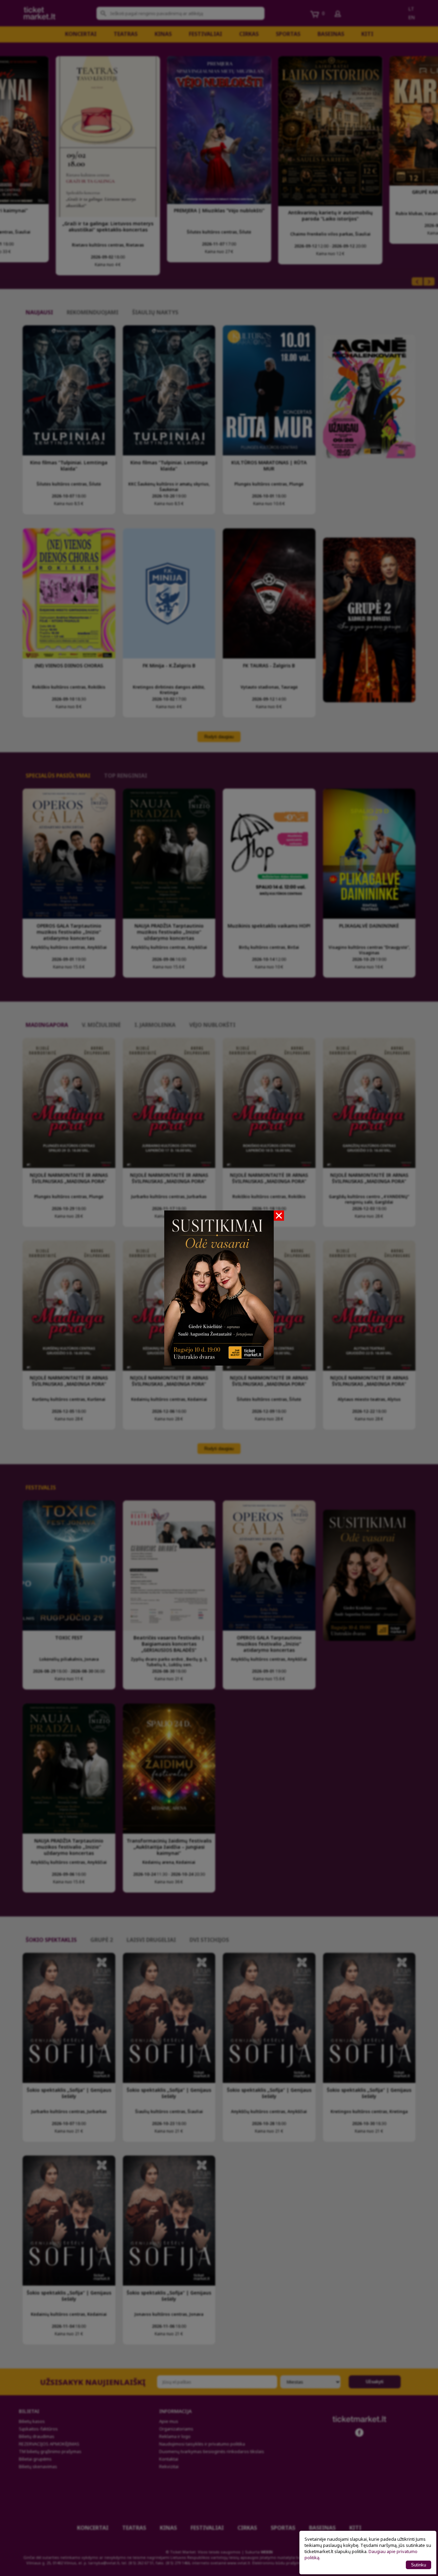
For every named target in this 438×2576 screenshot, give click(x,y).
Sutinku (418, 2565)
